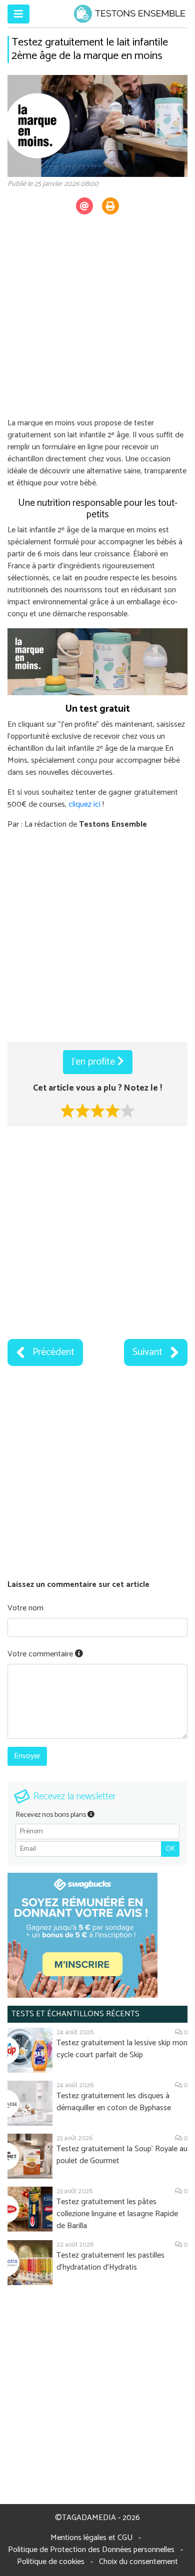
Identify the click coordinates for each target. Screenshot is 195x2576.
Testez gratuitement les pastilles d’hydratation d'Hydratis (110, 2261)
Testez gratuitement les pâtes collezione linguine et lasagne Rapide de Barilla (117, 2214)
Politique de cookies (51, 2562)
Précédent (53, 1352)
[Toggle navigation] (18, 14)
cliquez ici (84, 804)
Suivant (147, 1352)
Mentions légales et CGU (91, 2538)
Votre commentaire (41, 1654)
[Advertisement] (97, 320)
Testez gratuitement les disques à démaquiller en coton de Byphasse (114, 2102)
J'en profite (94, 1062)
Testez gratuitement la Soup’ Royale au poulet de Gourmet (122, 2155)
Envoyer (27, 1756)
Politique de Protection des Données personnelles (91, 2550)
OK (170, 1849)
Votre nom (25, 1608)
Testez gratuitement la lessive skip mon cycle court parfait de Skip (122, 2049)
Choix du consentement (138, 2562)
